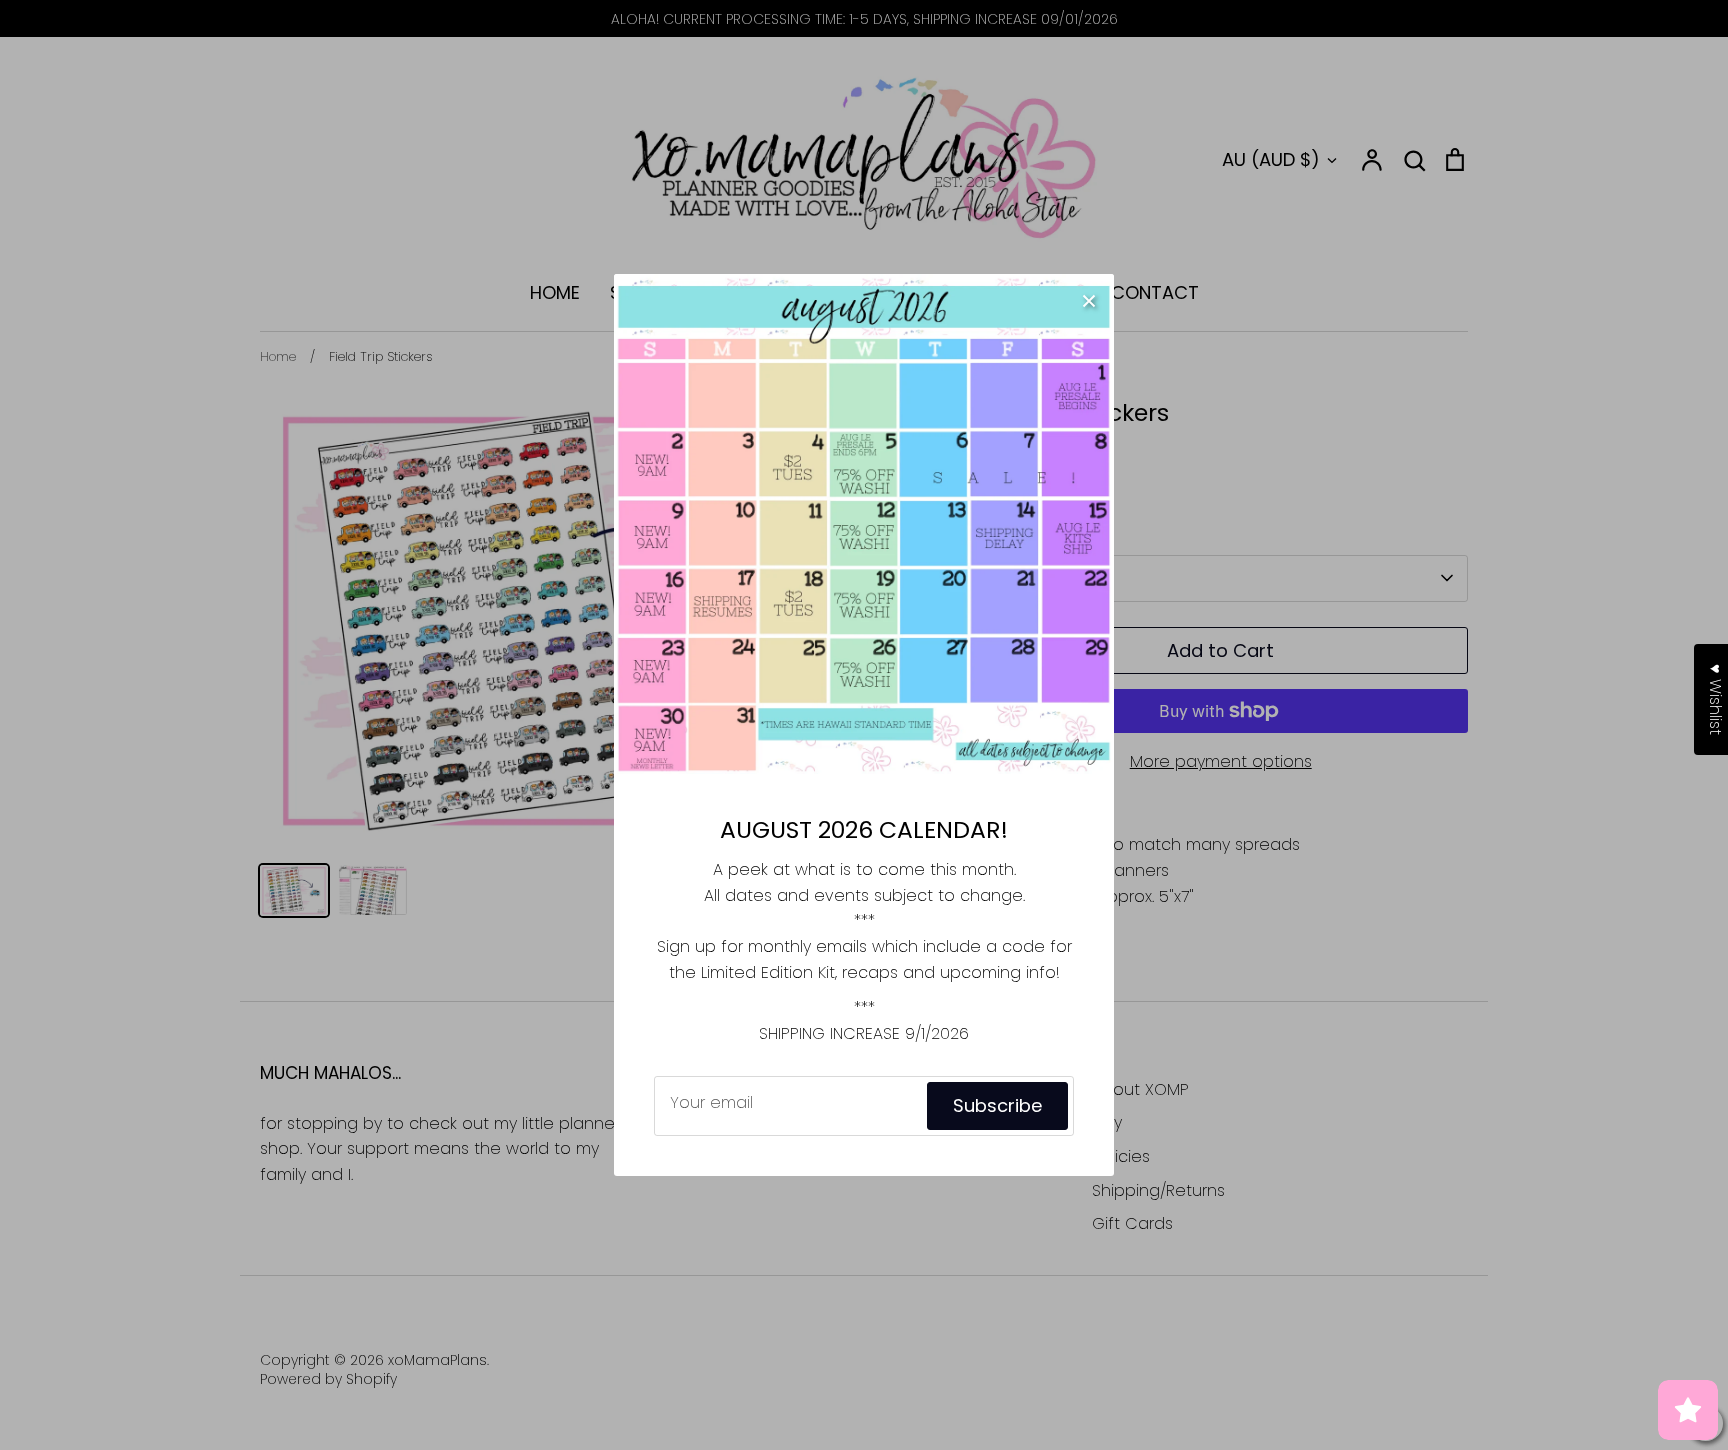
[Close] (1089, 299)
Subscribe (997, 1105)
